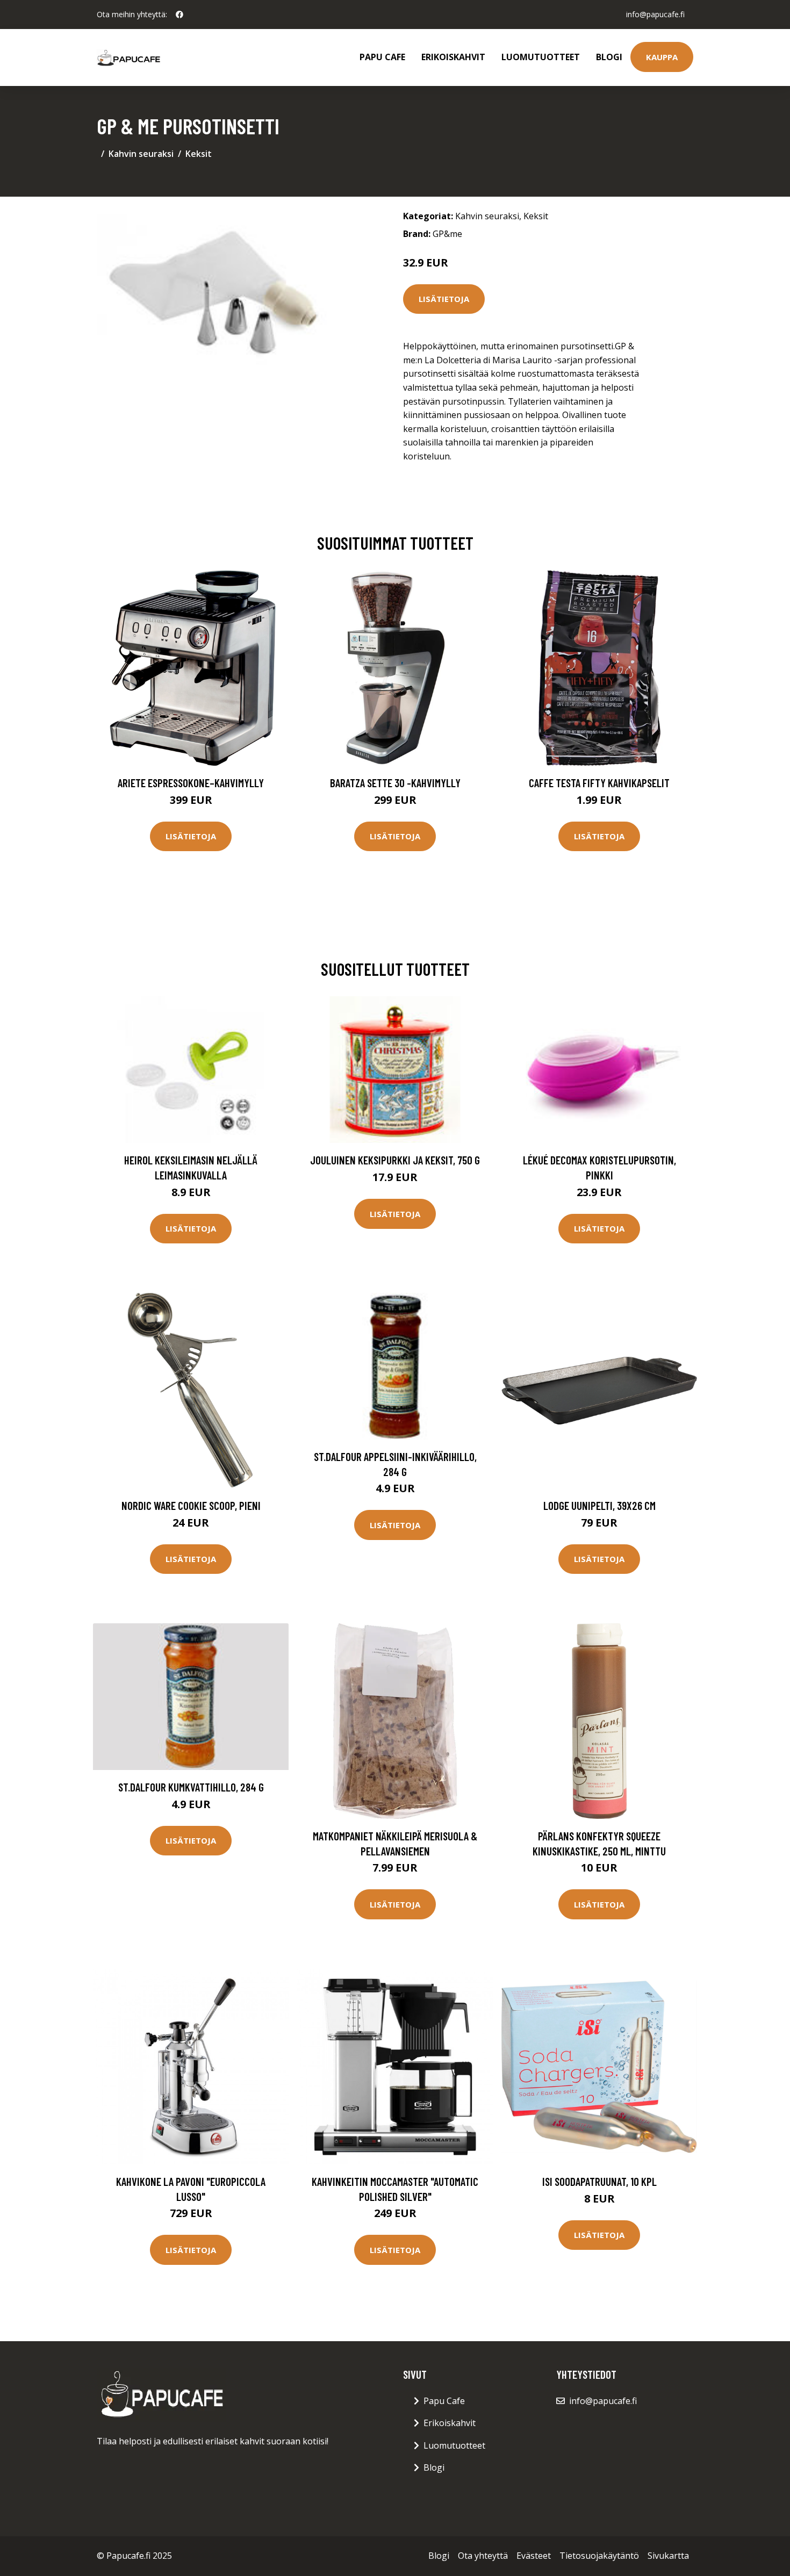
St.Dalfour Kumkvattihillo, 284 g (191, 1787)
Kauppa (662, 57)
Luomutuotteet (541, 57)
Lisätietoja (444, 299)
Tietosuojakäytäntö (599, 2556)
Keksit (199, 154)
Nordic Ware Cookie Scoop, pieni (191, 1505)
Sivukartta (668, 2556)
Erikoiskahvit (453, 57)
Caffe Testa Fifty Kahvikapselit (599, 783)
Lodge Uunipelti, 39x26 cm (599, 1505)
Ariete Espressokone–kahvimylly (191, 783)
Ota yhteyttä (483, 2556)
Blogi (609, 57)
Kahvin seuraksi (141, 154)
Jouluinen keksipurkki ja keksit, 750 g (395, 1160)
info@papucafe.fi (655, 14)
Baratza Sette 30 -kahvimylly (395, 783)
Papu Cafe (382, 57)
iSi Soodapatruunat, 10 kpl (599, 2181)
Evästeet (534, 2556)
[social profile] (179, 15)
